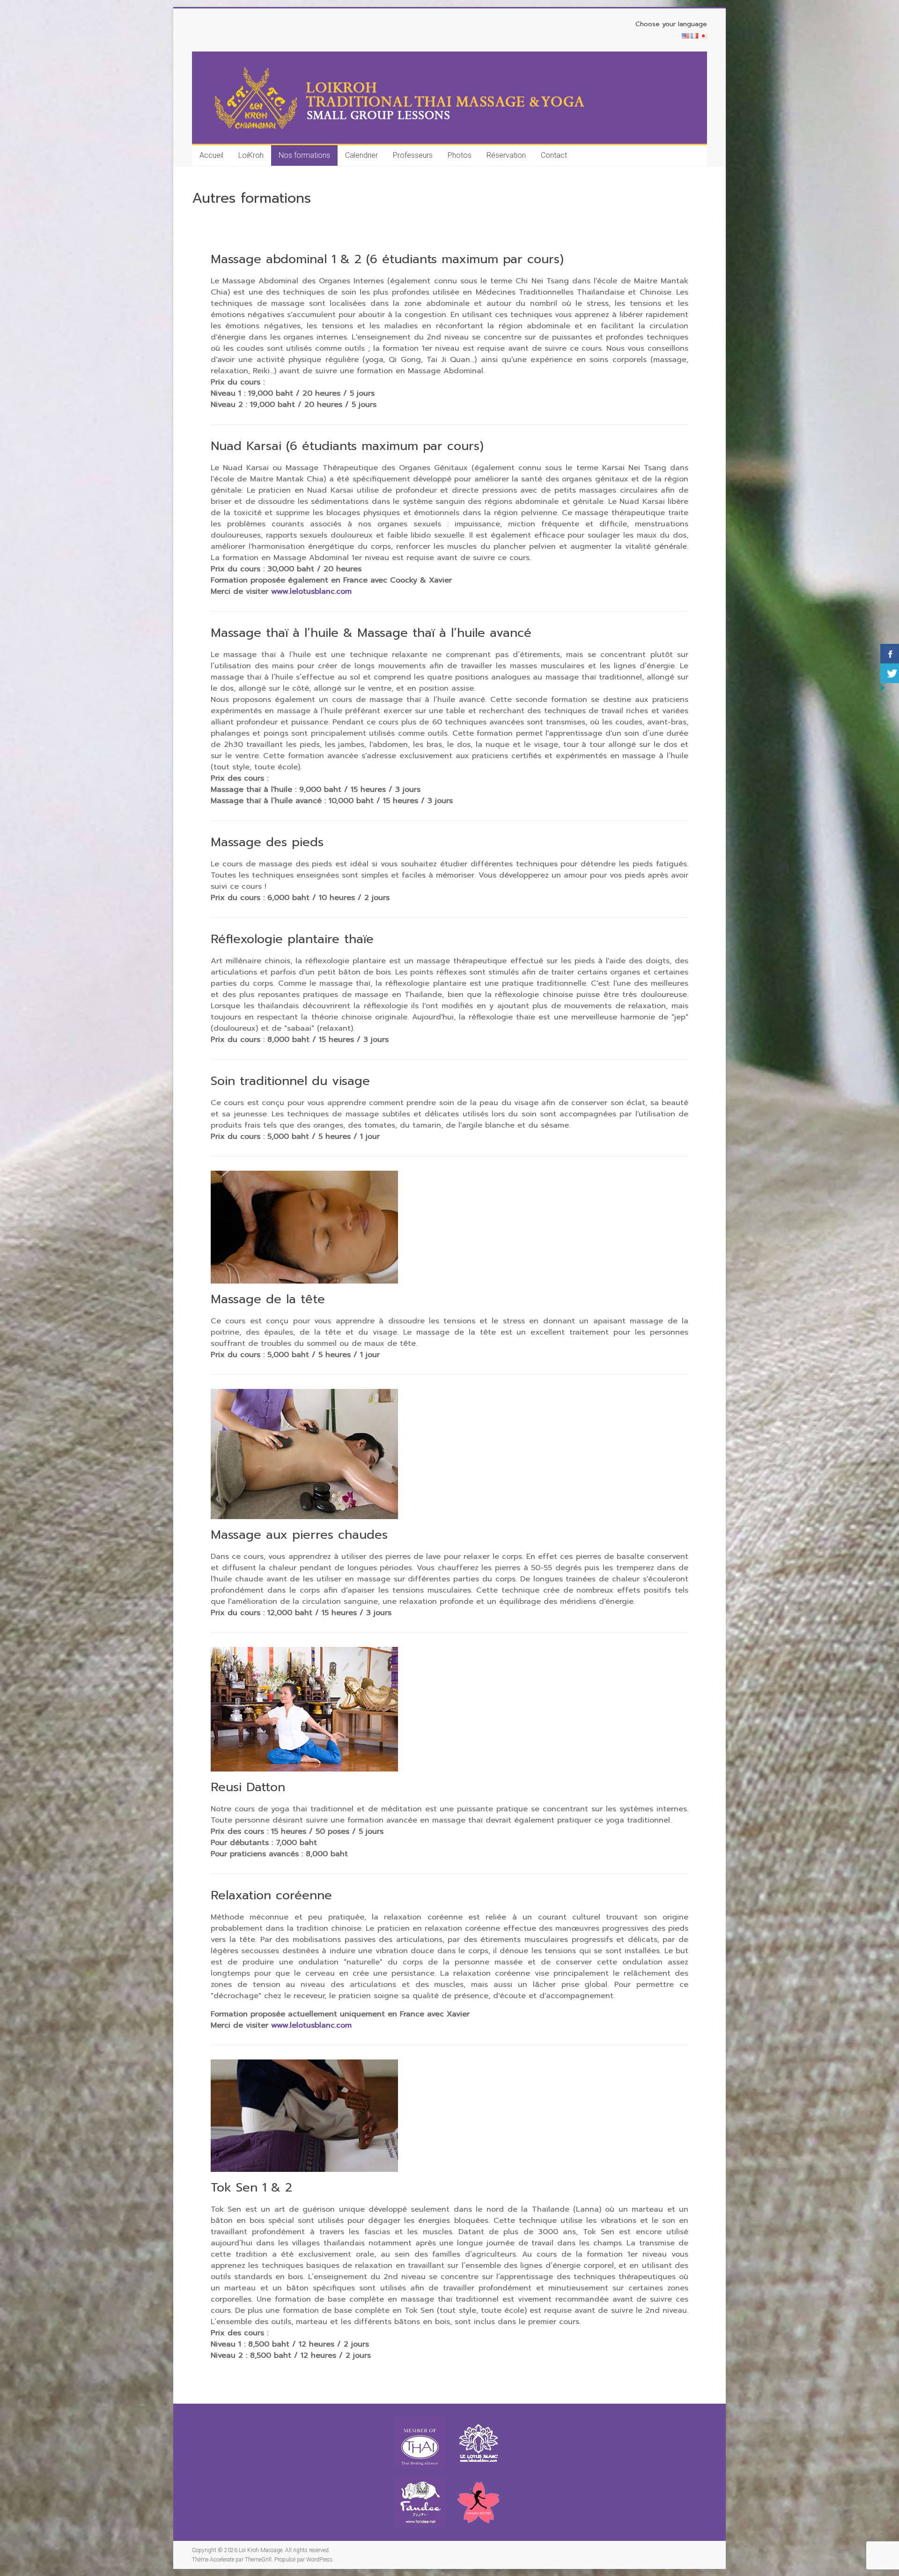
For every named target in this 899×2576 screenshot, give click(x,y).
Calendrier (361, 155)
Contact (554, 155)
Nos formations (304, 155)
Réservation (506, 155)
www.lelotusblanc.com (311, 591)
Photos (460, 155)
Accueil (211, 155)
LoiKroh (251, 155)
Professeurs (413, 155)
